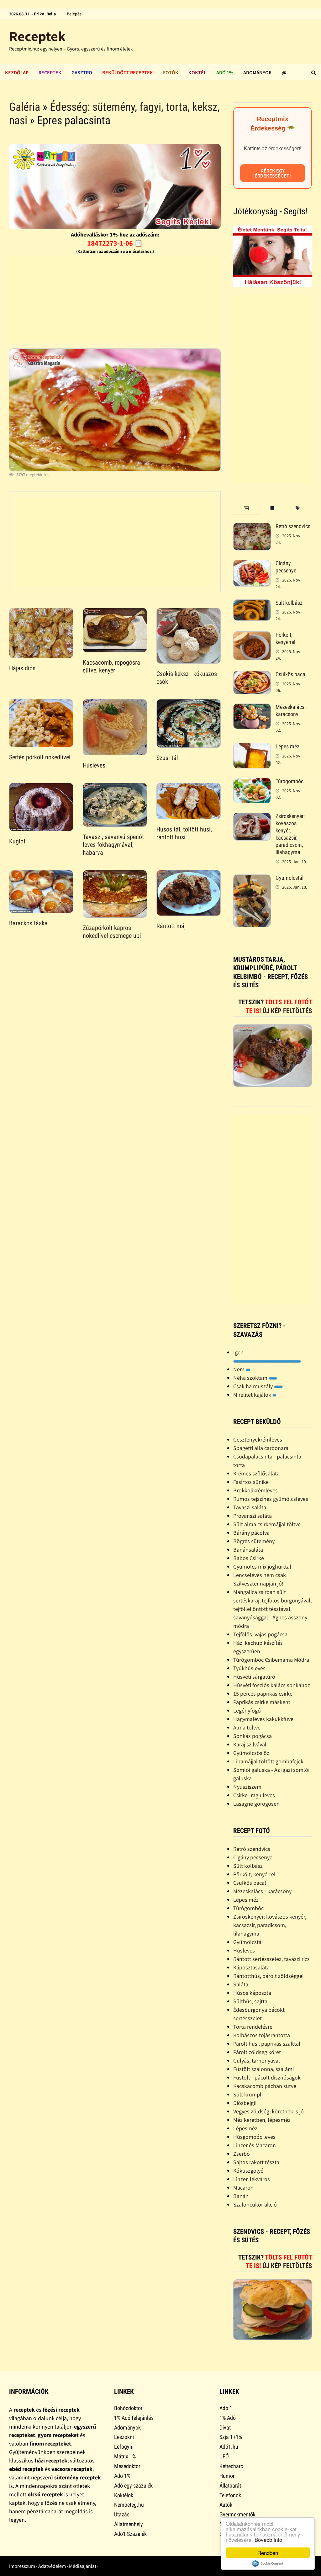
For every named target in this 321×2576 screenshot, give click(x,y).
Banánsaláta (248, 1550)
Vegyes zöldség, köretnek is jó (268, 2111)
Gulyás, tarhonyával (257, 2061)
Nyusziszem (247, 1787)
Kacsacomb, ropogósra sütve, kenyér (111, 666)
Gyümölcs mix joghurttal (262, 1567)
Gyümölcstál (289, 878)
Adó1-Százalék (130, 2534)
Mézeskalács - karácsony (291, 710)
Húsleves (94, 765)
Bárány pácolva (251, 1533)
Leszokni (124, 2437)
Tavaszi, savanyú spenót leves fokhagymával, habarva (113, 845)
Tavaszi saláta (250, 1507)
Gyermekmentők (237, 2514)
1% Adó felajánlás (134, 2418)
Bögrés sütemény (254, 1541)
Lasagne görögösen (256, 1804)
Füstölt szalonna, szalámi (263, 2069)
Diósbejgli (245, 2103)
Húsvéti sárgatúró (254, 1677)
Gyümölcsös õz (251, 1753)
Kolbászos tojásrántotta (262, 2035)
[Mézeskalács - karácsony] (252, 708)
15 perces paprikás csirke (263, 1694)
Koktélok (124, 2495)
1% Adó (228, 2418)
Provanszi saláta (253, 1516)
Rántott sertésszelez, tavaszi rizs (271, 1959)
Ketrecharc (231, 2466)
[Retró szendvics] (252, 527)
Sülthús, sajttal (251, 2001)
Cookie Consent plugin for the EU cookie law (268, 2563)
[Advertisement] (115, 300)
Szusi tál (167, 758)
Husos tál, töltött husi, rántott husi (184, 833)
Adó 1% (225, 72)
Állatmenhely (129, 2524)
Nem (239, 1369)
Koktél (197, 72)
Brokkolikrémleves (255, 1490)
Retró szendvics (293, 526)
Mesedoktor (127, 2466)
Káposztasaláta (251, 1967)
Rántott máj (171, 926)
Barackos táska (28, 923)
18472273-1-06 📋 (115, 243)
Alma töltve (247, 1727)
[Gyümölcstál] (252, 879)
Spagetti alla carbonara (261, 1448)
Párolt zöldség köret (257, 2052)
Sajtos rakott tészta (256, 2162)
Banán (241, 2196)
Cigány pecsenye (286, 567)
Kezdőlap (17, 72)
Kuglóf (17, 841)
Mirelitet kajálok (253, 1395)
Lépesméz (245, 2128)
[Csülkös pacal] (252, 675)
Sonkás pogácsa (253, 1736)
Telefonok (230, 2495)
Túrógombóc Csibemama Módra (271, 1660)
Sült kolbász (289, 603)
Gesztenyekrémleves (258, 1439)
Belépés (74, 14)
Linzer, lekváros (252, 2179)
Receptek (37, 36)
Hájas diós (22, 668)
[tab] (246, 508)
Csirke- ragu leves (254, 1795)
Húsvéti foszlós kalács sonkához (272, 1685)
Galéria (25, 107)
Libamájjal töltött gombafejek (268, 1761)
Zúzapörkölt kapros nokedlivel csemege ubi (112, 932)
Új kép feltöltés (287, 1011)
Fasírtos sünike (251, 1482)
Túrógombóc (289, 781)
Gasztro (82, 72)
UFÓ (224, 2456)
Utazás (122, 2514)
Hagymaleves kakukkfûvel (264, 1719)
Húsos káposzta (252, 1993)
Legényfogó (247, 1710)
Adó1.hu (229, 2447)
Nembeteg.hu (129, 2505)
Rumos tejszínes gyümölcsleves (271, 1499)
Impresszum (22, 2566)
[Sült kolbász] (252, 604)
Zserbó (242, 2154)
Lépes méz (287, 746)
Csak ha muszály (254, 1386)
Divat (225, 2427)
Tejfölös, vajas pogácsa (260, 1634)
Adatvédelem (52, 2566)
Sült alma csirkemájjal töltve (267, 1524)
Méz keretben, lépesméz (262, 2120)
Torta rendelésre (253, 2027)
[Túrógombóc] (252, 782)
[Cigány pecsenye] (252, 564)
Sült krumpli (248, 2094)
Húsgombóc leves (254, 2137)
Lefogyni (124, 2447)
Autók (226, 2505)
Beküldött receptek (128, 72)
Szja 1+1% (231, 2437)
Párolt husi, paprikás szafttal (267, 2044)
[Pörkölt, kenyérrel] (252, 636)
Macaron (243, 2188)
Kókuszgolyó (248, 2171)
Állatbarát (230, 2486)
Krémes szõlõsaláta (256, 1473)
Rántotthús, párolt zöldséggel (268, 1976)
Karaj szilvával (250, 1744)
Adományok (258, 72)
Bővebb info (268, 2539)
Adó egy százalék (133, 2486)
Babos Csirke (249, 1558)
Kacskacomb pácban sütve (265, 2086)
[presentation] (246, 508)
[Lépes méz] (252, 747)
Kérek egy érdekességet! (273, 173)
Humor (227, 2476)
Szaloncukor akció (255, 2204)
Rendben (268, 2553)
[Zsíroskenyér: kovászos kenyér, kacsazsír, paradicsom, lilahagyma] (252, 817)
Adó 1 (226, 2408)
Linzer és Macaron (255, 2145)
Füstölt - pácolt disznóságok (267, 2077)
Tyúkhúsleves (249, 1668)
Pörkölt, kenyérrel (285, 638)
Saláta (241, 1984)
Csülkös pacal (291, 674)
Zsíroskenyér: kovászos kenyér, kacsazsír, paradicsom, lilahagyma (290, 834)
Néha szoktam (251, 1378)
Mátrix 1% (125, 2456)
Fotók (171, 72)
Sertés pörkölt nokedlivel (40, 757)
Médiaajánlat (83, 2566)
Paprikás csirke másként (262, 1702)
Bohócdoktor (128, 2408)
